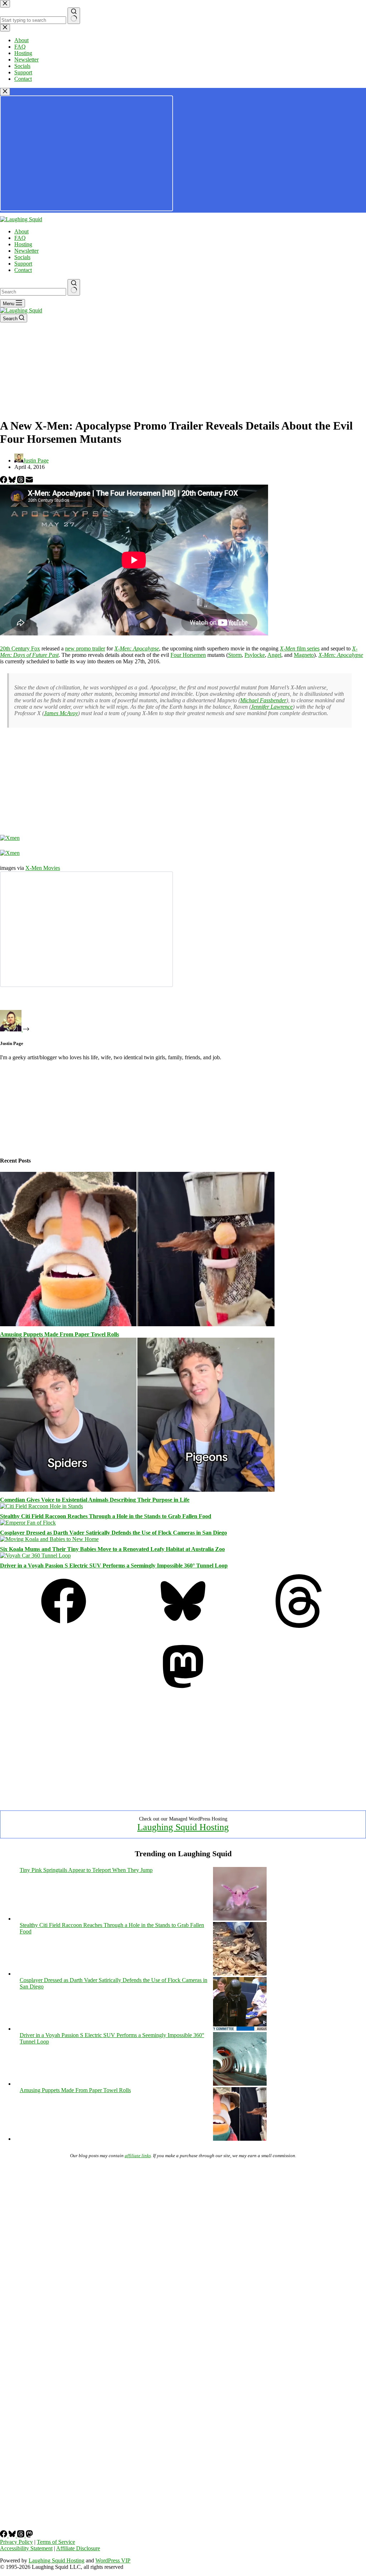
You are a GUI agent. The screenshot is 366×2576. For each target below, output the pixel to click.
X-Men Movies (43, 868)
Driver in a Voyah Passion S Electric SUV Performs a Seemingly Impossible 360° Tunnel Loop (114, 1566)
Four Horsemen (188, 655)
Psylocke (255, 655)
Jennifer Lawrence (272, 707)
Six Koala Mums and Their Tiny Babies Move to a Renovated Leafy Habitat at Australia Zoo (112, 1549)
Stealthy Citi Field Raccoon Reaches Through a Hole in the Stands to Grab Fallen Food (106, 1516)
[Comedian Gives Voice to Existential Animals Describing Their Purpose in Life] (137, 1490)
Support (23, 264)
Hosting (23, 244)
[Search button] (74, 287)
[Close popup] (5, 92)
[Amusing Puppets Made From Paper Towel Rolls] (137, 1324)
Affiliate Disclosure (78, 2548)
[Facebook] (4, 481)
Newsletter (26, 251)
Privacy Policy (16, 2542)
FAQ (20, 238)
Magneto (304, 655)
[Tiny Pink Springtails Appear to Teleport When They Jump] (240, 1919)
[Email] (29, 481)
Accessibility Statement (26, 2548)
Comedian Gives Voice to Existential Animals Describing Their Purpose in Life (95, 1500)
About (21, 231)
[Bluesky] (13, 481)
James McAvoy (61, 713)
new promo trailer (85, 648)
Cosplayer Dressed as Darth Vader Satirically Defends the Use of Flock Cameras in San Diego (113, 1533)
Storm (235, 655)
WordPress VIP (113, 2560)
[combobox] (33, 292)
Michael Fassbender (263, 700)
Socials (22, 257)
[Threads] (21, 481)
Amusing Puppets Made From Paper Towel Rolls (60, 1334)
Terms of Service (56, 2542)
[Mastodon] (183, 1691)
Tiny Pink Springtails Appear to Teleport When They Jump (86, 1870)
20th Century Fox (20, 648)
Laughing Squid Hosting (183, 1827)
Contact (23, 270)
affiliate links (138, 2156)
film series (300, 648)
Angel (274, 655)
